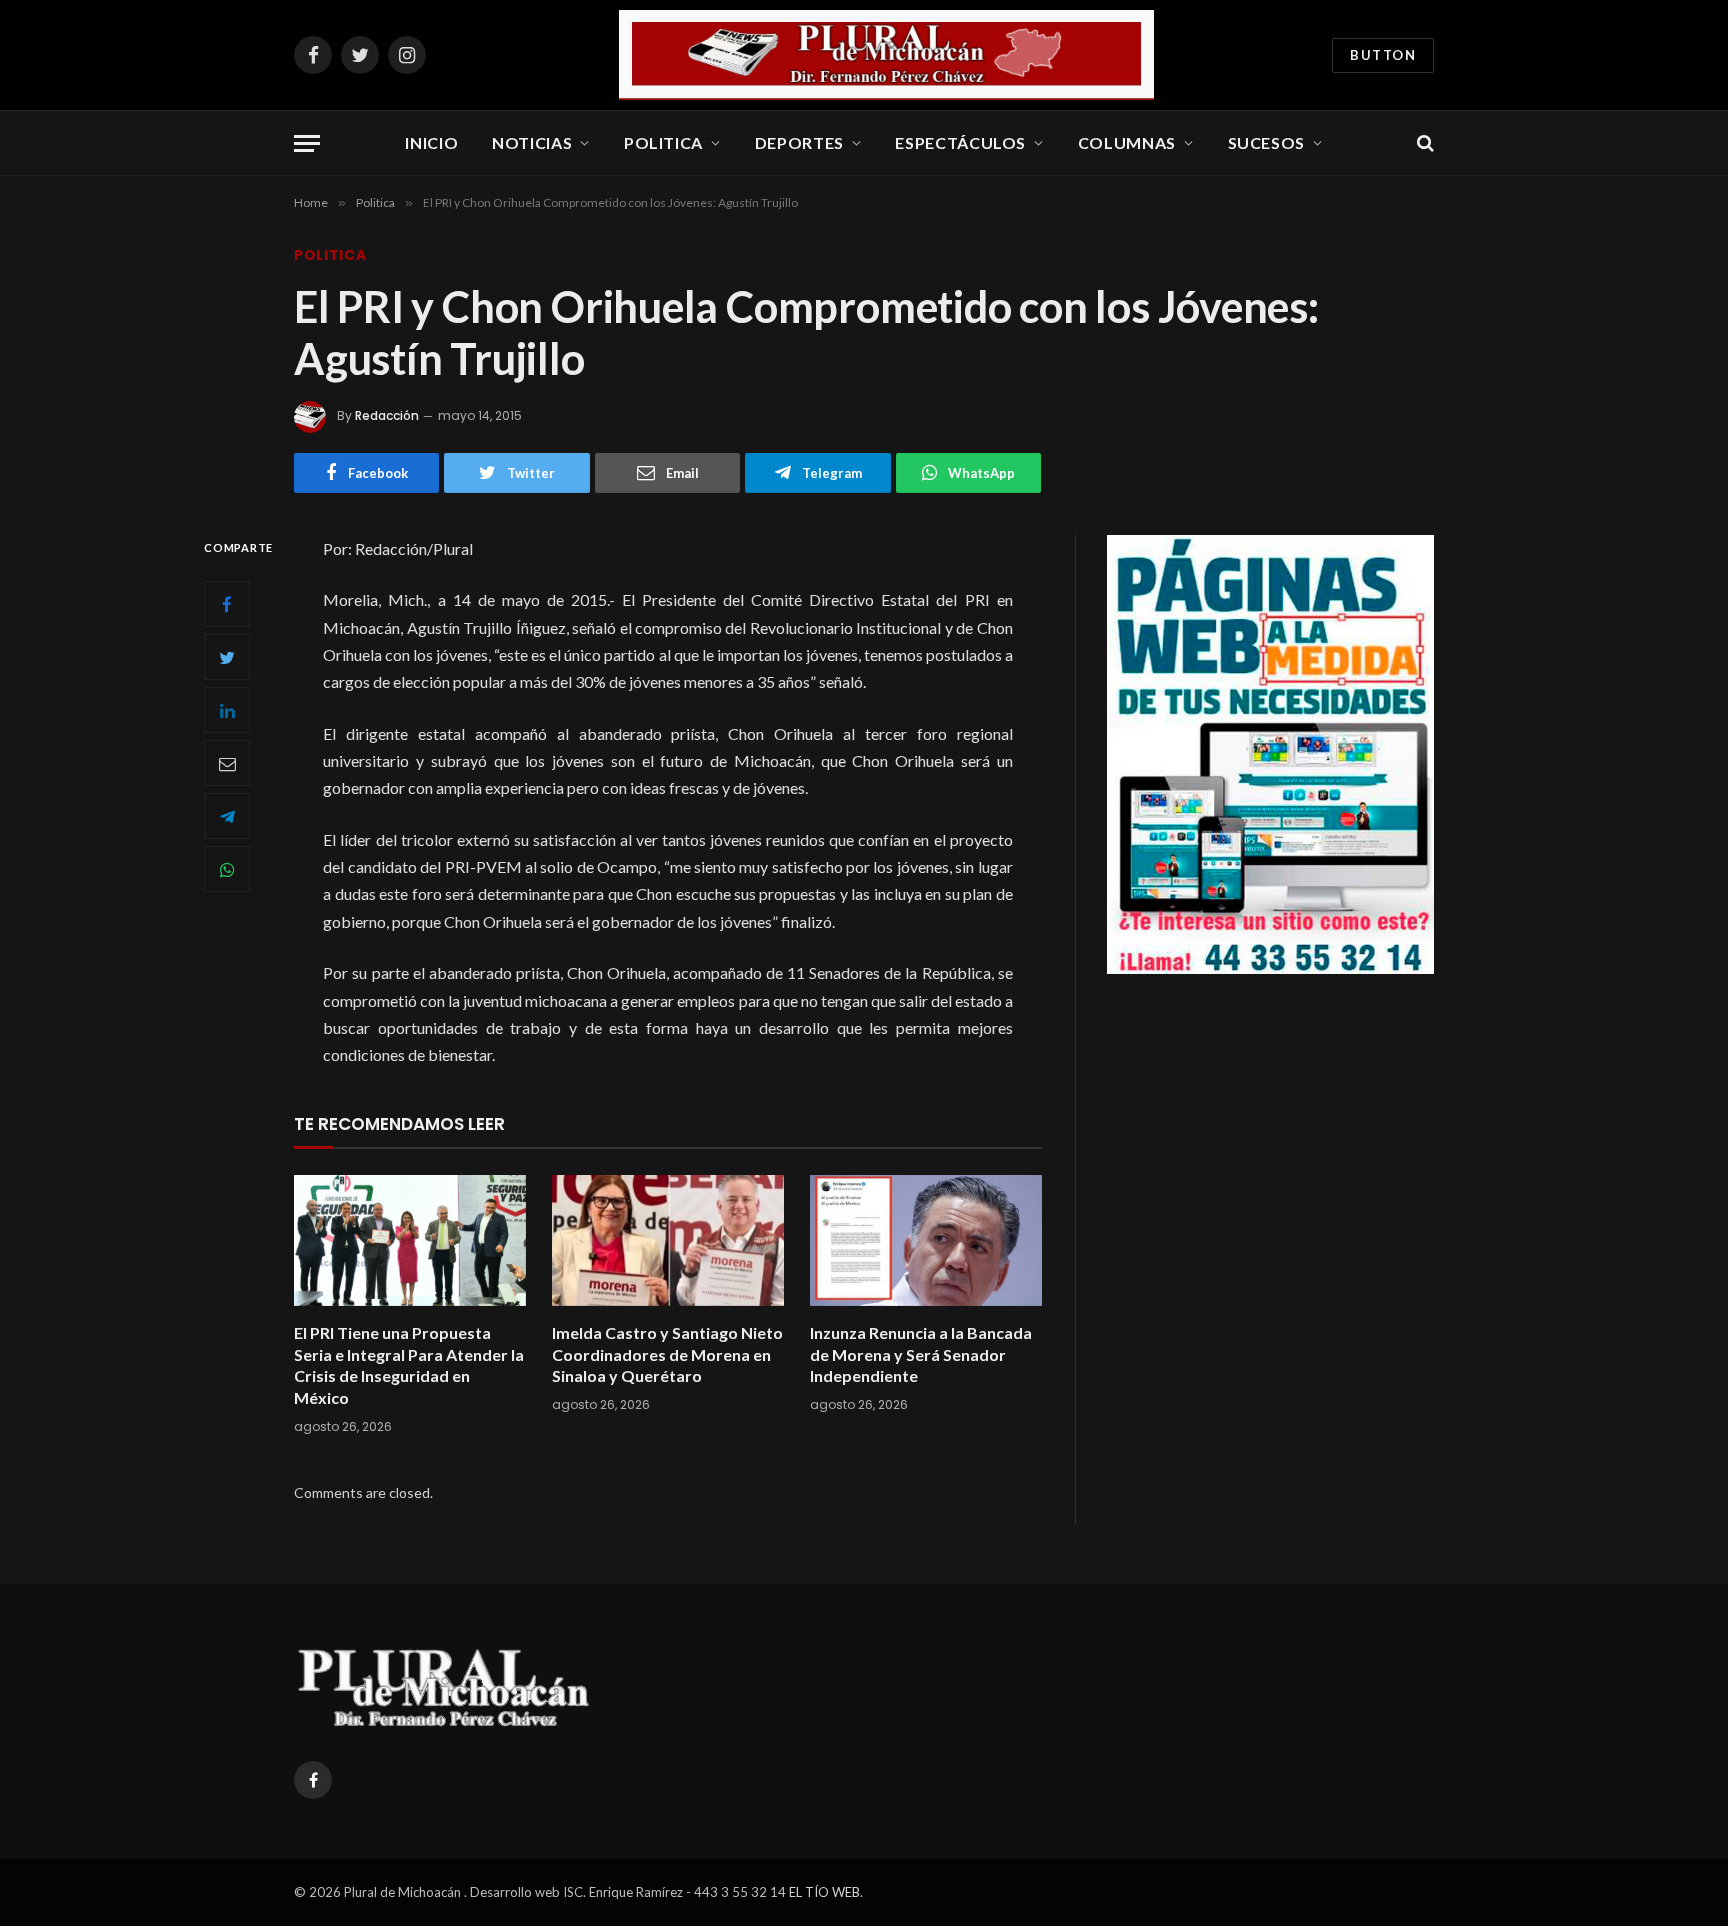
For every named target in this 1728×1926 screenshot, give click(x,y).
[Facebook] (227, 604)
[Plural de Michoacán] (887, 55)
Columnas (1127, 142)
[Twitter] (227, 657)
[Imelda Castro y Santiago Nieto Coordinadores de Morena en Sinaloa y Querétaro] (668, 1240)
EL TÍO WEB (824, 1892)
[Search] (1423, 143)
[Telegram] (227, 816)
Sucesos (1266, 142)
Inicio (431, 142)
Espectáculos (960, 142)
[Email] (227, 763)
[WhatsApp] (227, 869)
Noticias (532, 142)
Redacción (387, 415)
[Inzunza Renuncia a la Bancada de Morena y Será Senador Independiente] (926, 1240)
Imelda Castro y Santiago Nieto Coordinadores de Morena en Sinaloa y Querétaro (667, 1354)
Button (1383, 55)
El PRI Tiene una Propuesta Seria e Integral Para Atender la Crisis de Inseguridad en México (409, 1365)
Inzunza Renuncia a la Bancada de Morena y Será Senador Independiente (921, 1354)
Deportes (799, 142)
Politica (663, 142)
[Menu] (307, 143)
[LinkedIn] (227, 710)
